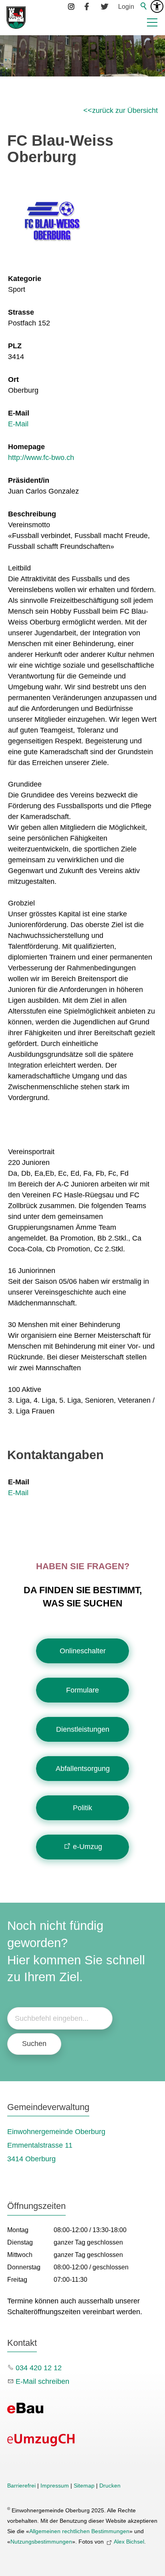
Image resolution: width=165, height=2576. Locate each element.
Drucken (110, 2486)
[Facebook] (88, 6)
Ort (13, 379)
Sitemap (84, 2486)
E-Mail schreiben (42, 2381)
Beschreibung (32, 514)
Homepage (26, 447)
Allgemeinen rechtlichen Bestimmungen (79, 2531)
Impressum (55, 2486)
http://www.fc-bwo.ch (41, 458)
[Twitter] (105, 6)
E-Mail (19, 413)
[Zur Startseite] (16, 18)
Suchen (34, 2044)
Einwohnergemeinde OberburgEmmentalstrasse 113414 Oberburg (56, 2145)
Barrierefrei (21, 2486)
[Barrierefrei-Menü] (157, 6)
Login (126, 6)
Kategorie (25, 279)
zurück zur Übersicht (125, 110)
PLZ (15, 346)
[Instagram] (72, 6)
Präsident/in (29, 480)
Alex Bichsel (129, 2542)
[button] (152, 22)
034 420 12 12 (39, 2368)
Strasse (21, 312)
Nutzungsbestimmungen (41, 2542)
